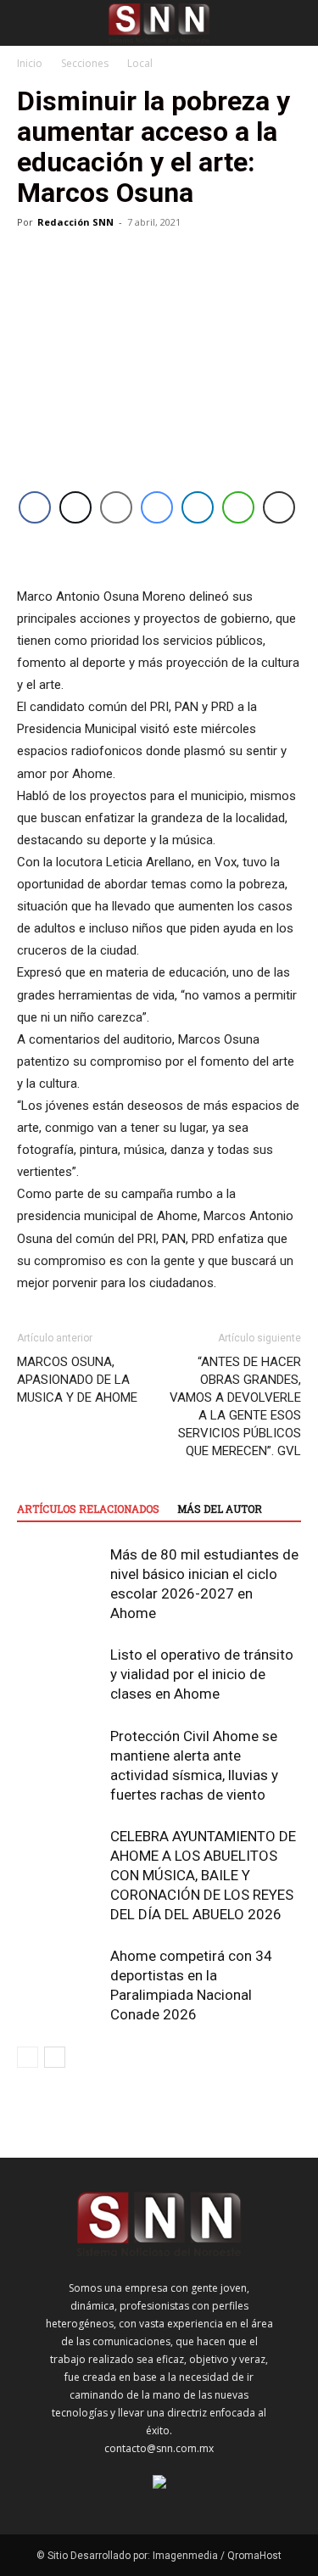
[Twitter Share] (75, 507)
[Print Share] (279, 507)
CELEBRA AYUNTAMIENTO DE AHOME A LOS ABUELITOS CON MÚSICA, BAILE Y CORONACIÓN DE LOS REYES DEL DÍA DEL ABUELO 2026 (203, 1875)
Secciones (85, 63)
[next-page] (55, 2057)
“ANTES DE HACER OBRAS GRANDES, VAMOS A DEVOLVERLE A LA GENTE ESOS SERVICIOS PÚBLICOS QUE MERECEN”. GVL (235, 1406)
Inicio (30, 63)
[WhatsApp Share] (238, 507)
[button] (29, 23)
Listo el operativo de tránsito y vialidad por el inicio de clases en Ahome (202, 1674)
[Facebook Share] (35, 507)
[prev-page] (28, 2057)
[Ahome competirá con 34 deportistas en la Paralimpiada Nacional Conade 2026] (59, 1976)
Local (140, 63)
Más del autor (220, 1509)
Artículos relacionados (88, 1509)
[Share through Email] (116, 507)
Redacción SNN (75, 222)
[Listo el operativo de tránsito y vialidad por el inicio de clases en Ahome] (59, 1674)
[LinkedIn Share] (198, 507)
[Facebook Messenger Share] (157, 507)
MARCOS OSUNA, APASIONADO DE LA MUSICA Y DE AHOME (77, 1380)
